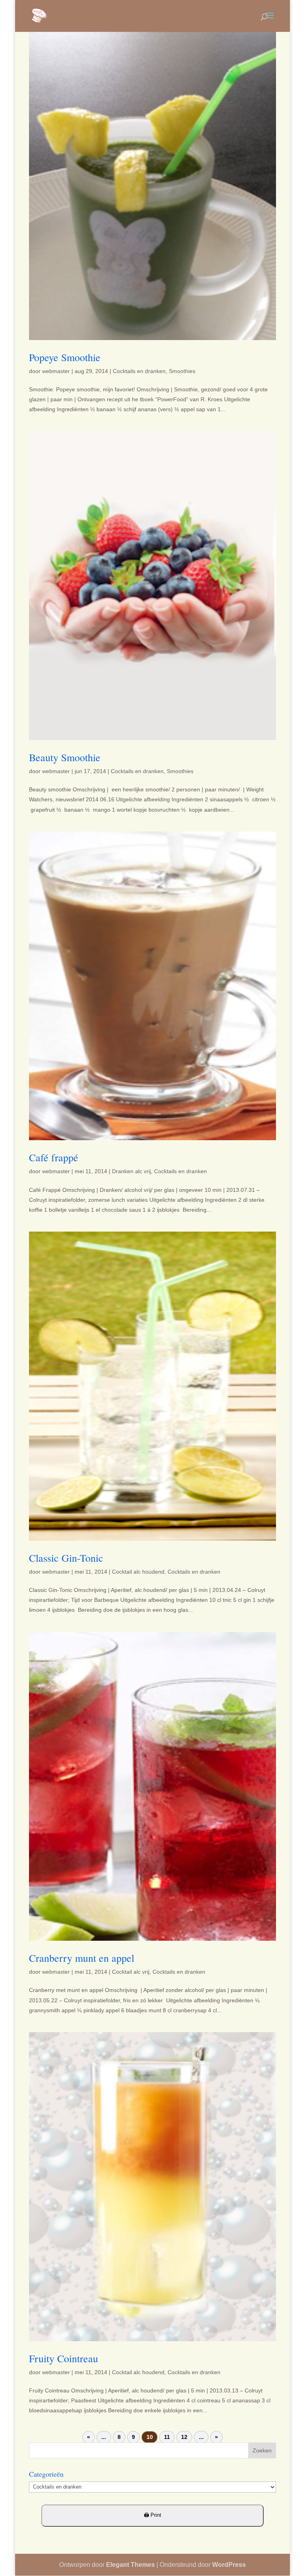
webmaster (56, 371)
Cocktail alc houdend (138, 1572)
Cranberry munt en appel (82, 1958)
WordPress (229, 2565)
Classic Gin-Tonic (66, 1558)
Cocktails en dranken (139, 371)
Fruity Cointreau (64, 2358)
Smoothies (182, 371)
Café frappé (54, 1157)
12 (184, 2437)
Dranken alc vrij (131, 1171)
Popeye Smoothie (65, 357)
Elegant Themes (130, 2565)
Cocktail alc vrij (131, 1972)
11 (167, 2437)
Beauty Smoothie (65, 757)
